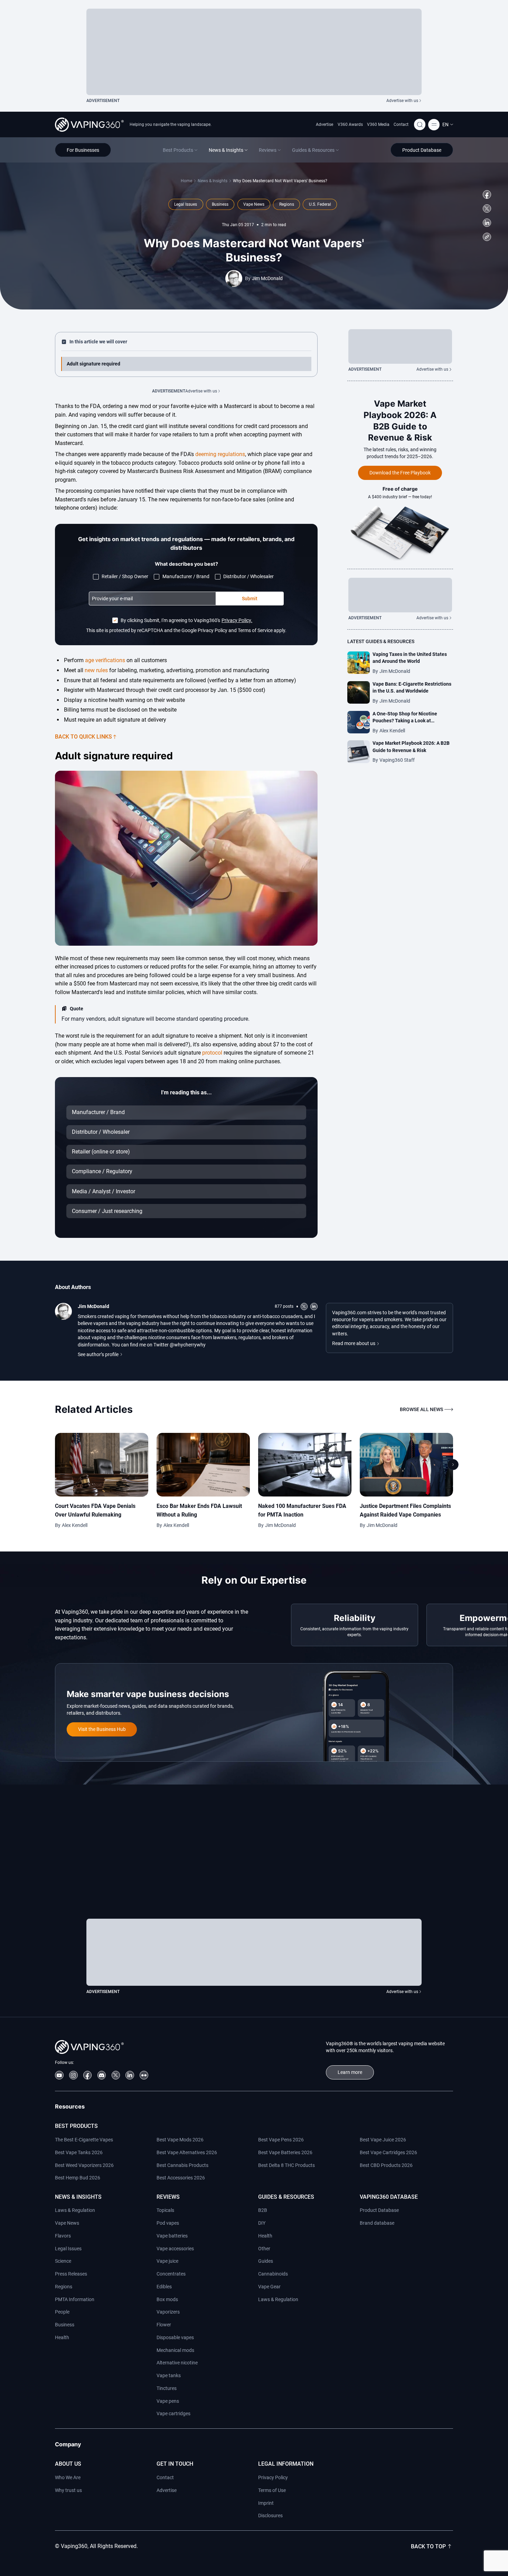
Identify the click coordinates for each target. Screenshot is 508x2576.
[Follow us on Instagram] (73, 2075)
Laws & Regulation (75, 2210)
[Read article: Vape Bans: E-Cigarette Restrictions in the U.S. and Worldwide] (359, 692)
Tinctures (167, 2388)
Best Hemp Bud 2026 (78, 2178)
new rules (96, 670)
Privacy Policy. (237, 620)
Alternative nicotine (177, 2363)
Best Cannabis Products (182, 2165)
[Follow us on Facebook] (487, 194)
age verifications (105, 660)
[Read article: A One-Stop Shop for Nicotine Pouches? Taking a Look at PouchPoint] (359, 722)
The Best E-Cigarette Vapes (84, 2140)
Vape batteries (172, 2236)
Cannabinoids (273, 2274)
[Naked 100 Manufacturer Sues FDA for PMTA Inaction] (305, 1465)
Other (264, 2249)
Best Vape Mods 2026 (180, 2140)
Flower (164, 2325)
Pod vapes (168, 2223)
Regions (64, 2287)
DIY (262, 2223)
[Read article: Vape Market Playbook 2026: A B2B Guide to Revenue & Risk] (359, 752)
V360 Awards (350, 124)
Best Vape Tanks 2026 (79, 2152)
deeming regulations (220, 454)
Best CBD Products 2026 (386, 2165)
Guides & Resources (286, 2197)
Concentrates (171, 2274)
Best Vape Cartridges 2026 (388, 2152)
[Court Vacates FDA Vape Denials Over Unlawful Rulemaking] (102, 1465)
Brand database (377, 2223)
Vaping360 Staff (397, 760)
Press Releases (71, 2274)
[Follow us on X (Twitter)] (487, 209)
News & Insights (213, 181)
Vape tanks (169, 2375)
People (62, 2312)
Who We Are (68, 2477)
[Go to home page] (89, 125)
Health (62, 2337)
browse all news (421, 1409)
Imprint (266, 2503)
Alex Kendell (392, 731)
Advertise (324, 124)
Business (65, 2325)
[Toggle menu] (434, 125)
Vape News (67, 2223)
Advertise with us (402, 101)
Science (63, 2261)
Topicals (165, 2210)
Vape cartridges (173, 2413)
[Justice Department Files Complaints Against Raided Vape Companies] (406, 1465)
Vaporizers (168, 2312)
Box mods (167, 2299)
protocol (212, 1053)
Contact (401, 124)
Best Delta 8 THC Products (286, 2165)
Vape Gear (269, 2287)
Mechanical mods (175, 2350)
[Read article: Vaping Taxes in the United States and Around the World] (359, 663)
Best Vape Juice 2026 (383, 2140)
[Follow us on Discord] (102, 2075)
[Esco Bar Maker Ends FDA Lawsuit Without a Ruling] (203, 1465)
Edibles (164, 2287)
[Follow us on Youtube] (59, 2075)
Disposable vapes (175, 2337)
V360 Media (378, 124)
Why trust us (68, 2490)
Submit (250, 599)
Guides (266, 2261)
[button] (448, 124)
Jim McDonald (267, 278)
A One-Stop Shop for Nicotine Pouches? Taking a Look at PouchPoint (405, 721)
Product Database (379, 2210)
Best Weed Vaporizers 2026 (84, 2165)
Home (186, 181)
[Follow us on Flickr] (144, 2075)
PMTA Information (75, 2299)
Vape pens (168, 2401)
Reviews (168, 2197)
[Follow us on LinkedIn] (487, 223)
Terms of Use (272, 2490)
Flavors (63, 2236)
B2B (263, 2210)
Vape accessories (175, 2249)
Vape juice (167, 2261)
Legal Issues (68, 2249)
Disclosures (270, 2515)
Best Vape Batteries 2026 (285, 2152)
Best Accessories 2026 (181, 2178)
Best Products (76, 2126)
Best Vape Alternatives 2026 (187, 2152)
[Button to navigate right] (453, 1465)
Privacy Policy (273, 2477)
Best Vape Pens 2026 (281, 2140)
